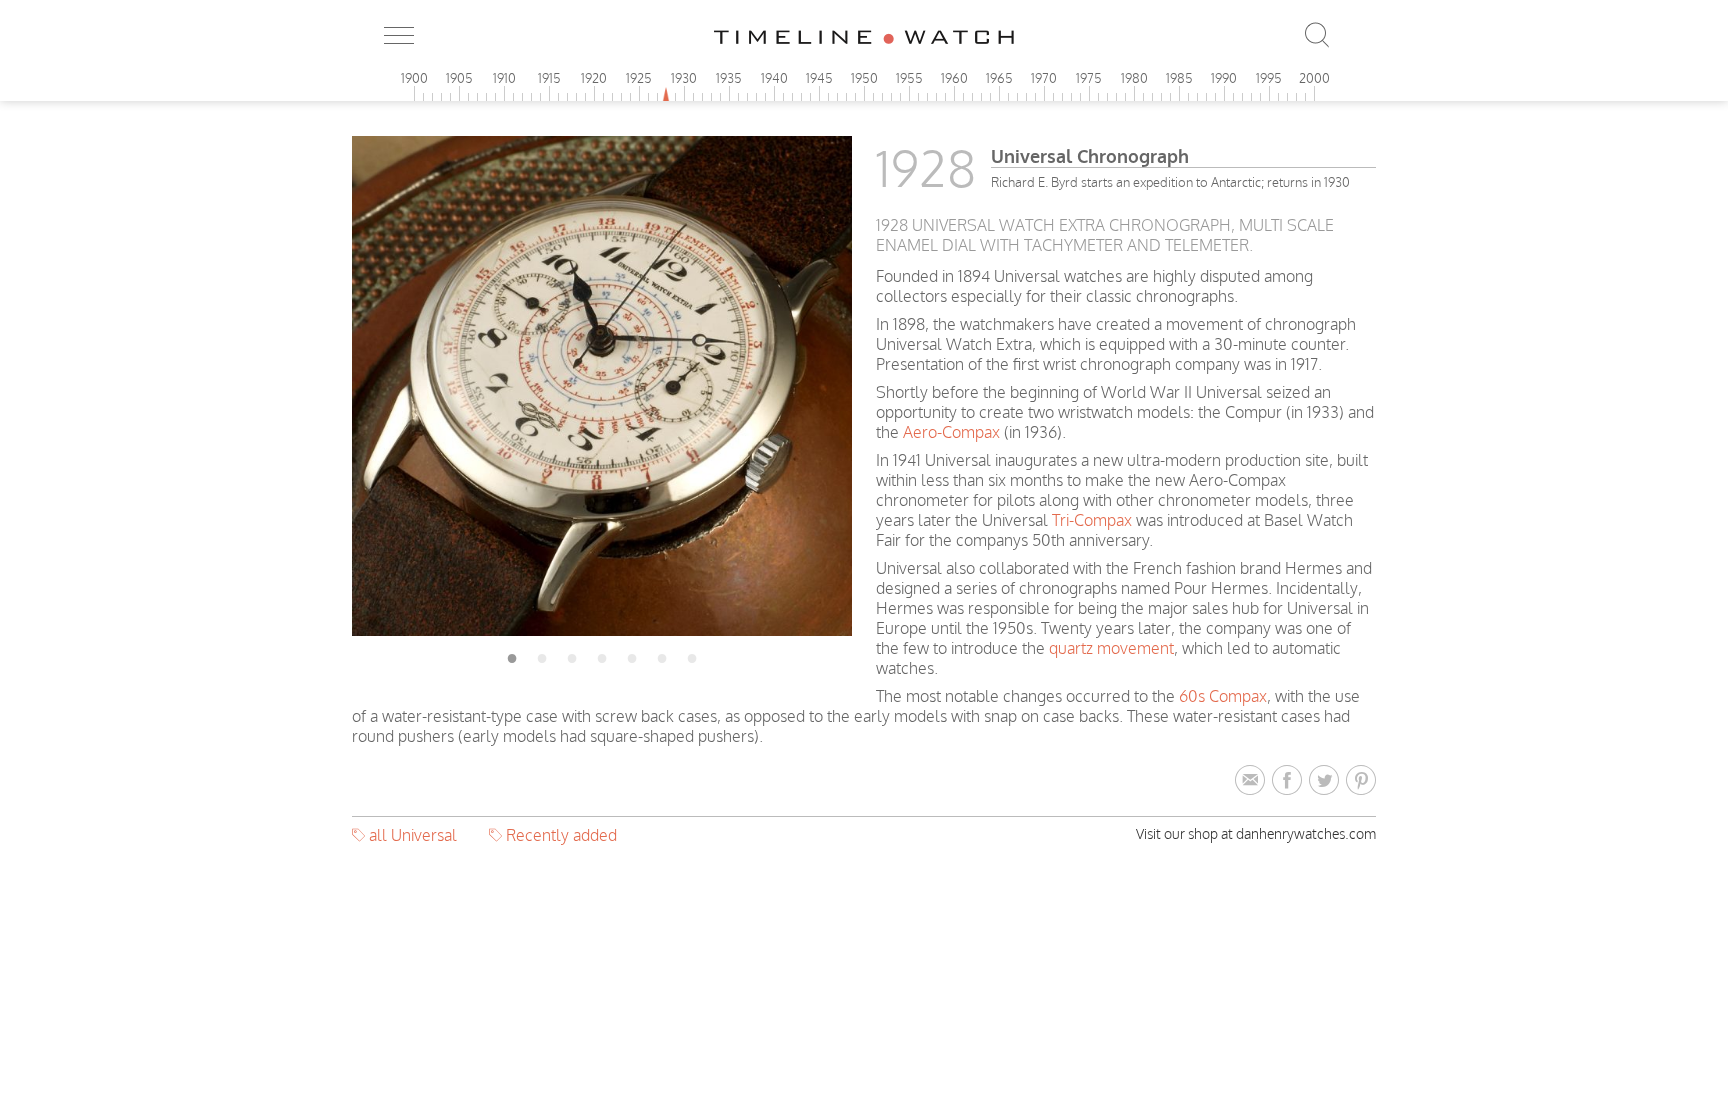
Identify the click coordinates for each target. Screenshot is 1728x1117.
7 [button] (692, 655)
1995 (1269, 78)
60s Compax (1223, 696)
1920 (594, 78)
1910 (504, 78)
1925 (639, 78)
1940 (774, 78)
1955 (909, 78)
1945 (819, 78)
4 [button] (602, 655)
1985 (1179, 78)
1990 (1224, 78)
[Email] (1253, 781)
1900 (414, 78)
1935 (729, 78)
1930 (684, 78)
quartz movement (1111, 648)
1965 (999, 78)
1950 (864, 78)
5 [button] (632, 655)
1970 (1044, 78)
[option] (602, 386)
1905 (459, 78)
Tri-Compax (1092, 520)
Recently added (561, 835)
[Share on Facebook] (1290, 781)
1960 (954, 78)
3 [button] (572, 655)
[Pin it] (1361, 781)
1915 (549, 78)
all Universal (413, 835)
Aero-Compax (951, 432)
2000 (1314, 78)
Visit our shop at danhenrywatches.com (1256, 833)
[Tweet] (1327, 781)
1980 (1134, 78)
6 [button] (662, 655)
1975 (1089, 78)
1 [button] (512, 655)
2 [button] (542, 655)
